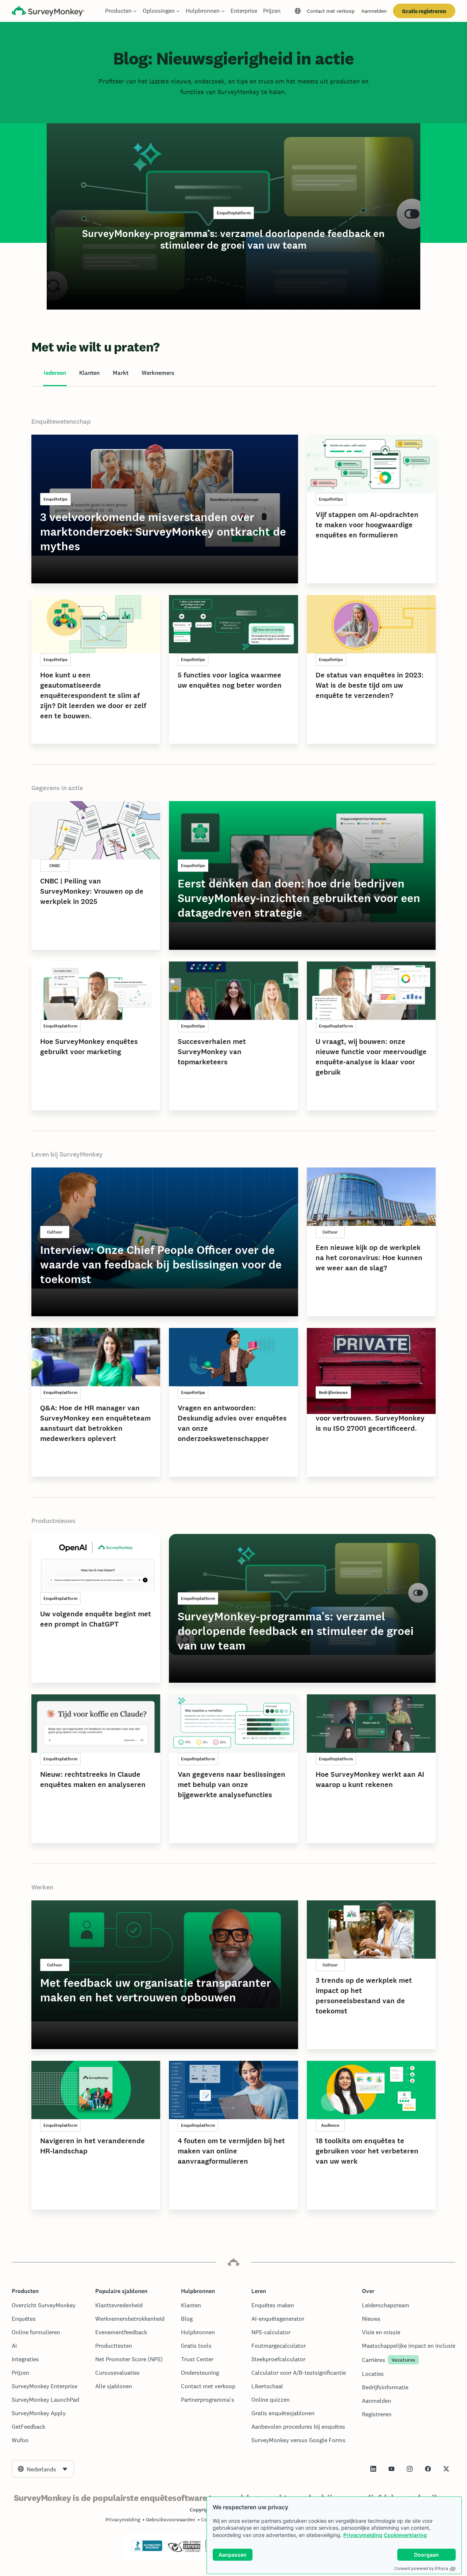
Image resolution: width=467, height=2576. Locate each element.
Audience (330, 2125)
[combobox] (43, 2469)
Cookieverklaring (405, 2535)
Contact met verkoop (331, 11)
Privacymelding (363, 2535)
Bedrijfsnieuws (333, 1392)
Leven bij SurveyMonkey (67, 1154)
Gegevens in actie (57, 788)
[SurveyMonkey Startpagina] (48, 12)
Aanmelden (374, 11)
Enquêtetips (55, 499)
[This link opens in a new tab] (373, 2469)
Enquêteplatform (234, 213)
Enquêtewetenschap (61, 421)
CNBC (55, 866)
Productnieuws (53, 1521)
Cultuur (55, 1232)
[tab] (55, 373)
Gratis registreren (424, 11)
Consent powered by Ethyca (421, 2568)
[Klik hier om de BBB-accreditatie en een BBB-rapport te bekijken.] (147, 2550)
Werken (42, 1887)
